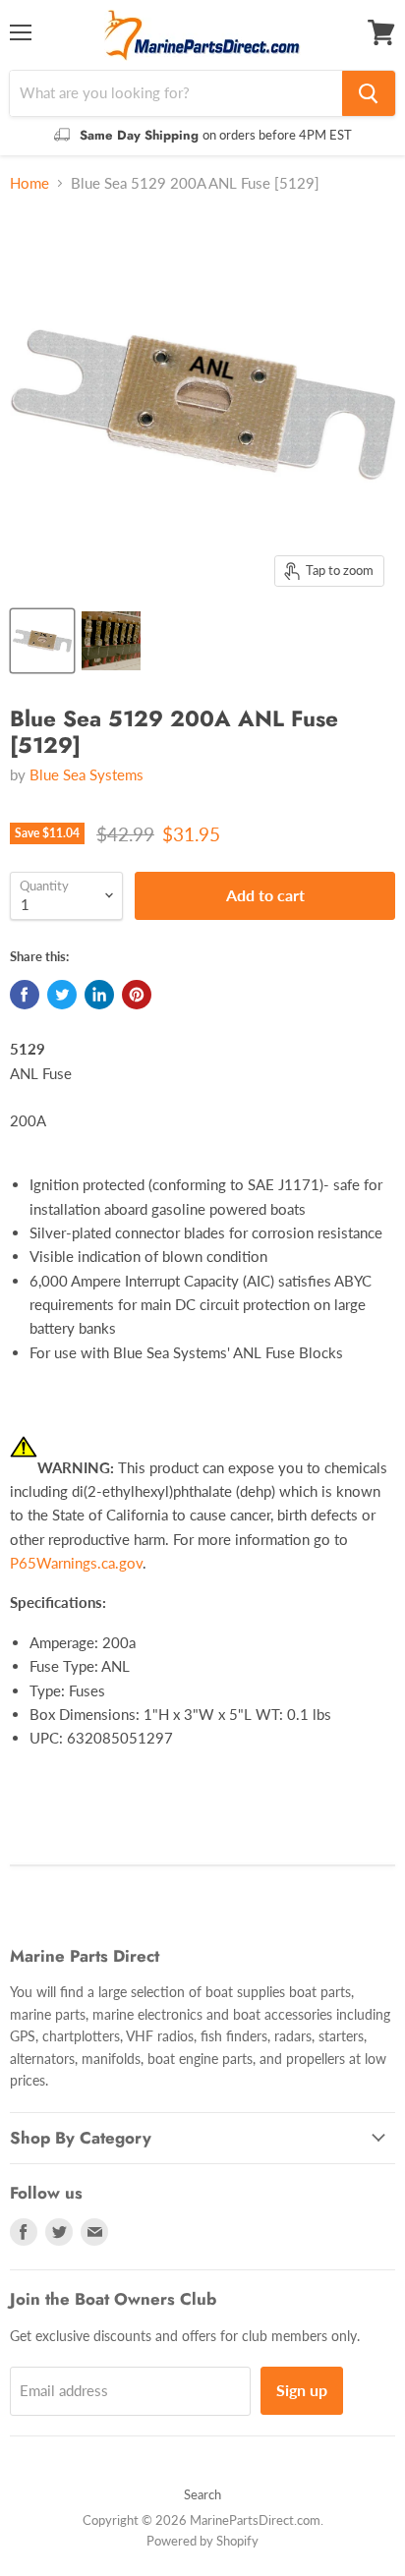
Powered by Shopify (202, 2541)
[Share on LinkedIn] (99, 995)
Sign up (302, 2390)
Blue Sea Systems (87, 774)
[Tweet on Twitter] (62, 995)
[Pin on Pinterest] (137, 995)
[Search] (369, 93)
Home (29, 183)
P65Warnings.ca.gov (76, 1563)
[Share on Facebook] (25, 995)
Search (202, 2494)
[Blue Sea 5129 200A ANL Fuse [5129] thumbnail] (42, 641)
